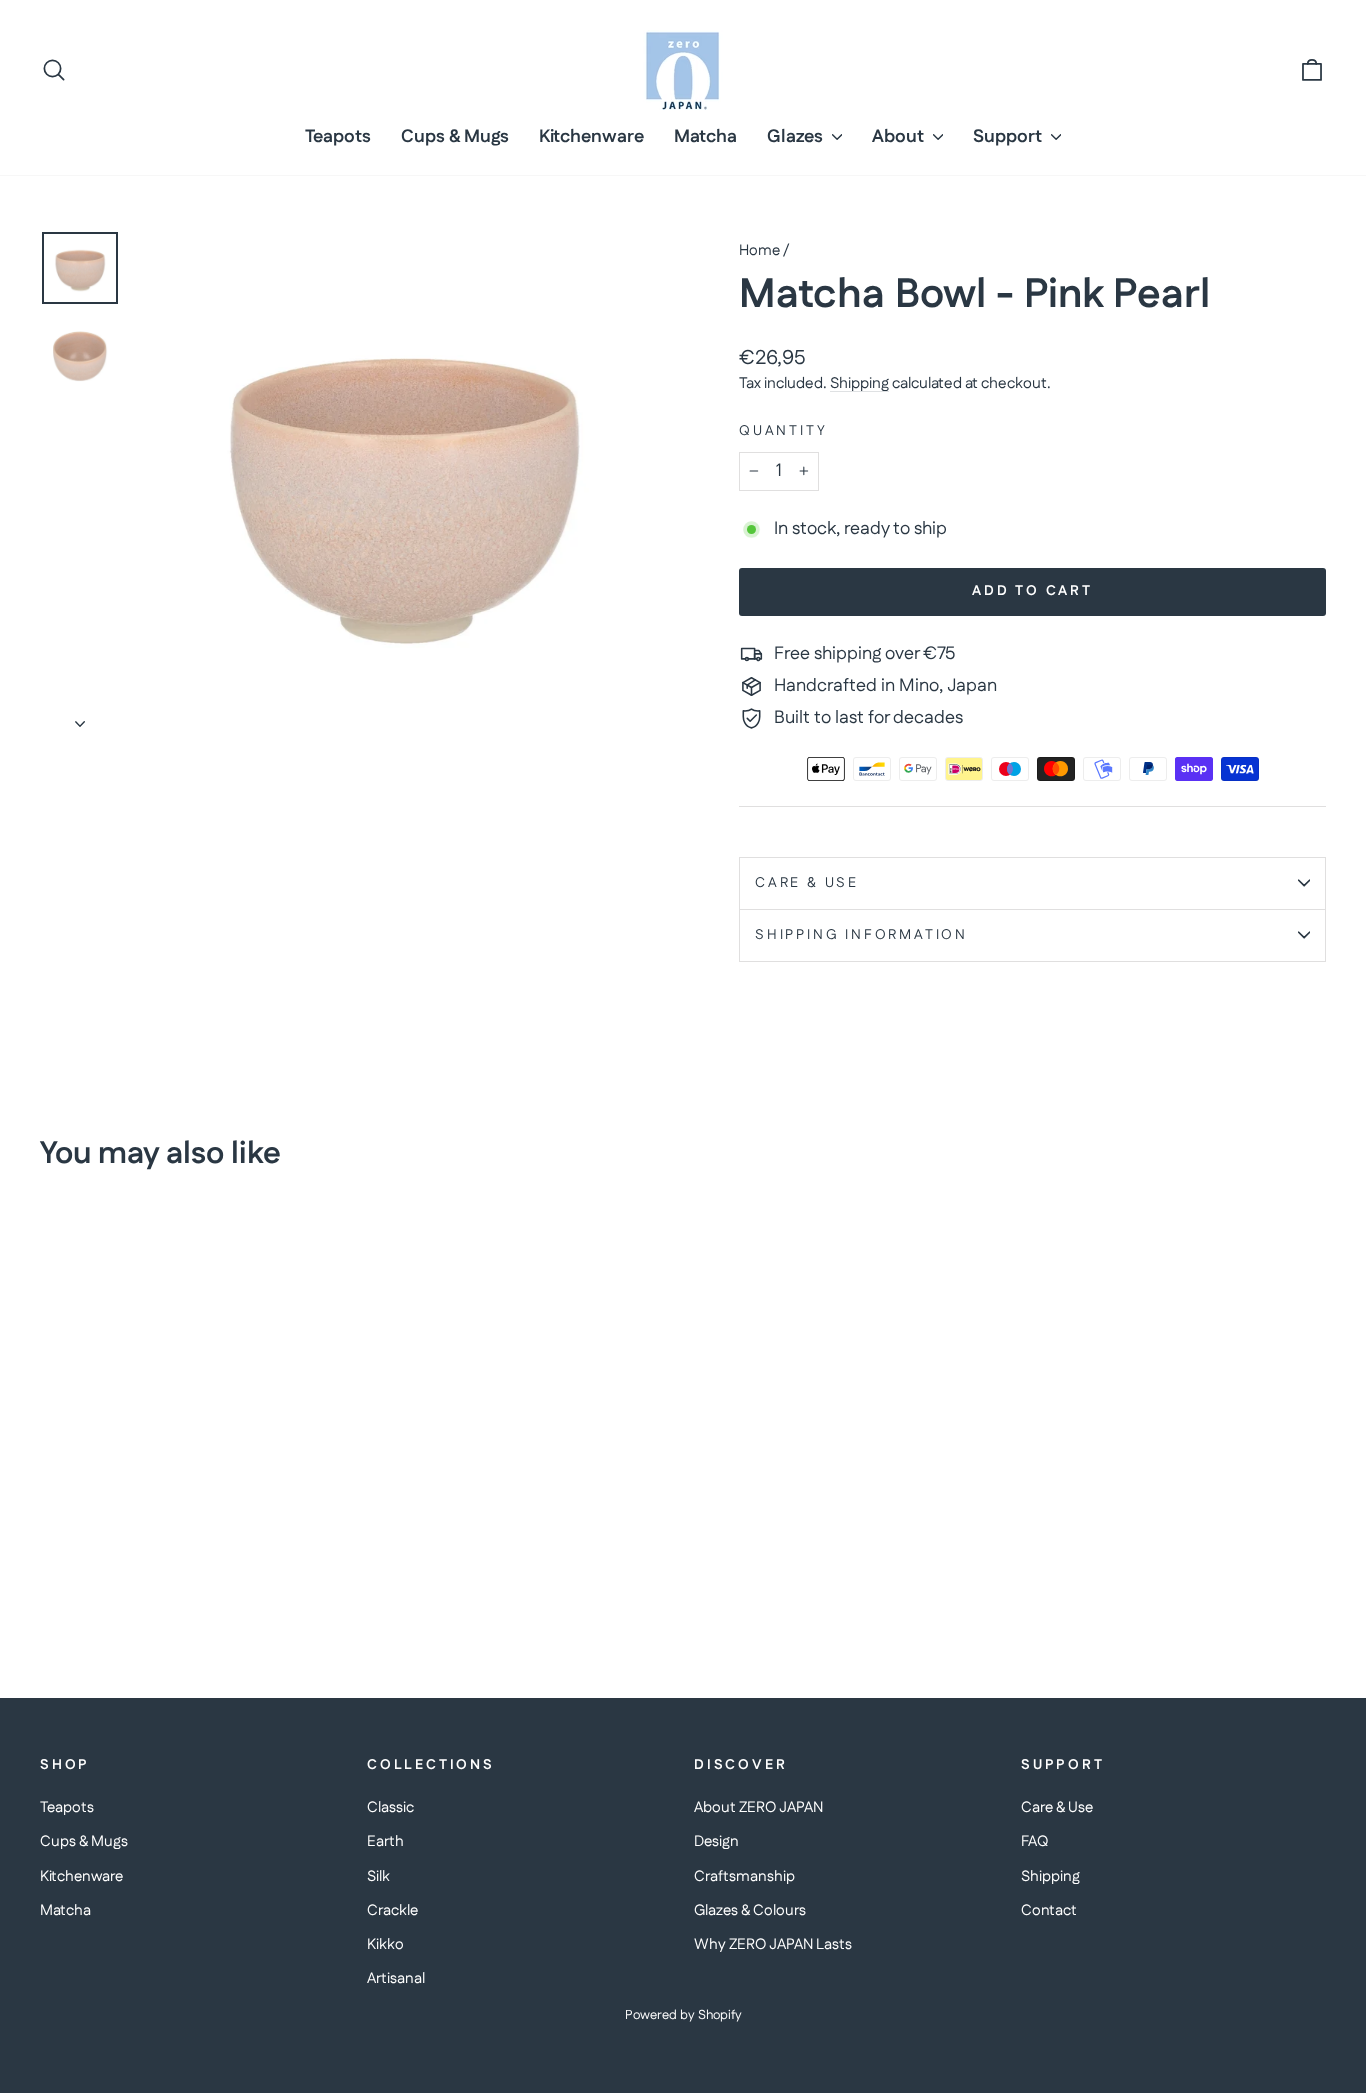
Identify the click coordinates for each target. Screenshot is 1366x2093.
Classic (390, 1807)
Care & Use (807, 883)
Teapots (338, 137)
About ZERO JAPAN (758, 1807)
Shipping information (861, 935)
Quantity (783, 431)
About (900, 137)
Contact (1049, 1910)
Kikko (385, 1944)
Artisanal (396, 1978)
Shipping (859, 383)
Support (1009, 137)
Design (716, 1841)
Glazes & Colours (750, 1910)
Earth (385, 1841)
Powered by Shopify (683, 2015)
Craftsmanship (744, 1876)
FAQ (1034, 1841)
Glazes (797, 137)
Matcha (705, 137)
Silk (378, 1876)
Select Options (192, 1500)
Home (759, 250)
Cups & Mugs (455, 137)
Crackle (392, 1910)
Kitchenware (591, 137)
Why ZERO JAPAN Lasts (773, 1944)
